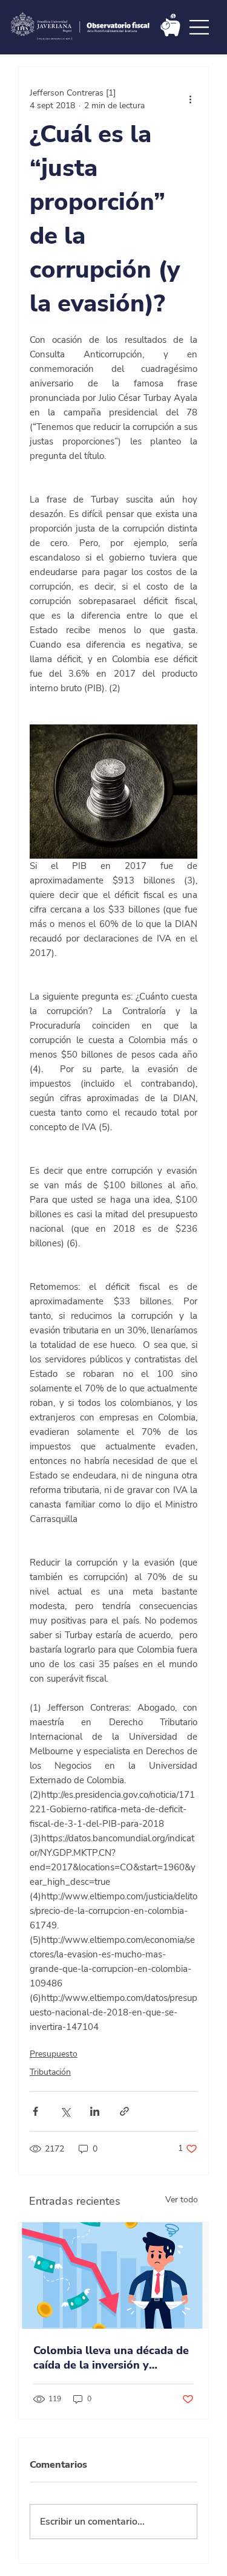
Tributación (50, 2072)
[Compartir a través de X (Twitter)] (65, 2111)
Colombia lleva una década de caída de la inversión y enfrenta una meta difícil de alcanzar (111, 2358)
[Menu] (200, 27)
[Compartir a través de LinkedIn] (95, 2111)
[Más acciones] (190, 99)
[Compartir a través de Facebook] (35, 2111)
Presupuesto (54, 2054)
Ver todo (182, 2200)
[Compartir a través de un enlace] (124, 2111)
